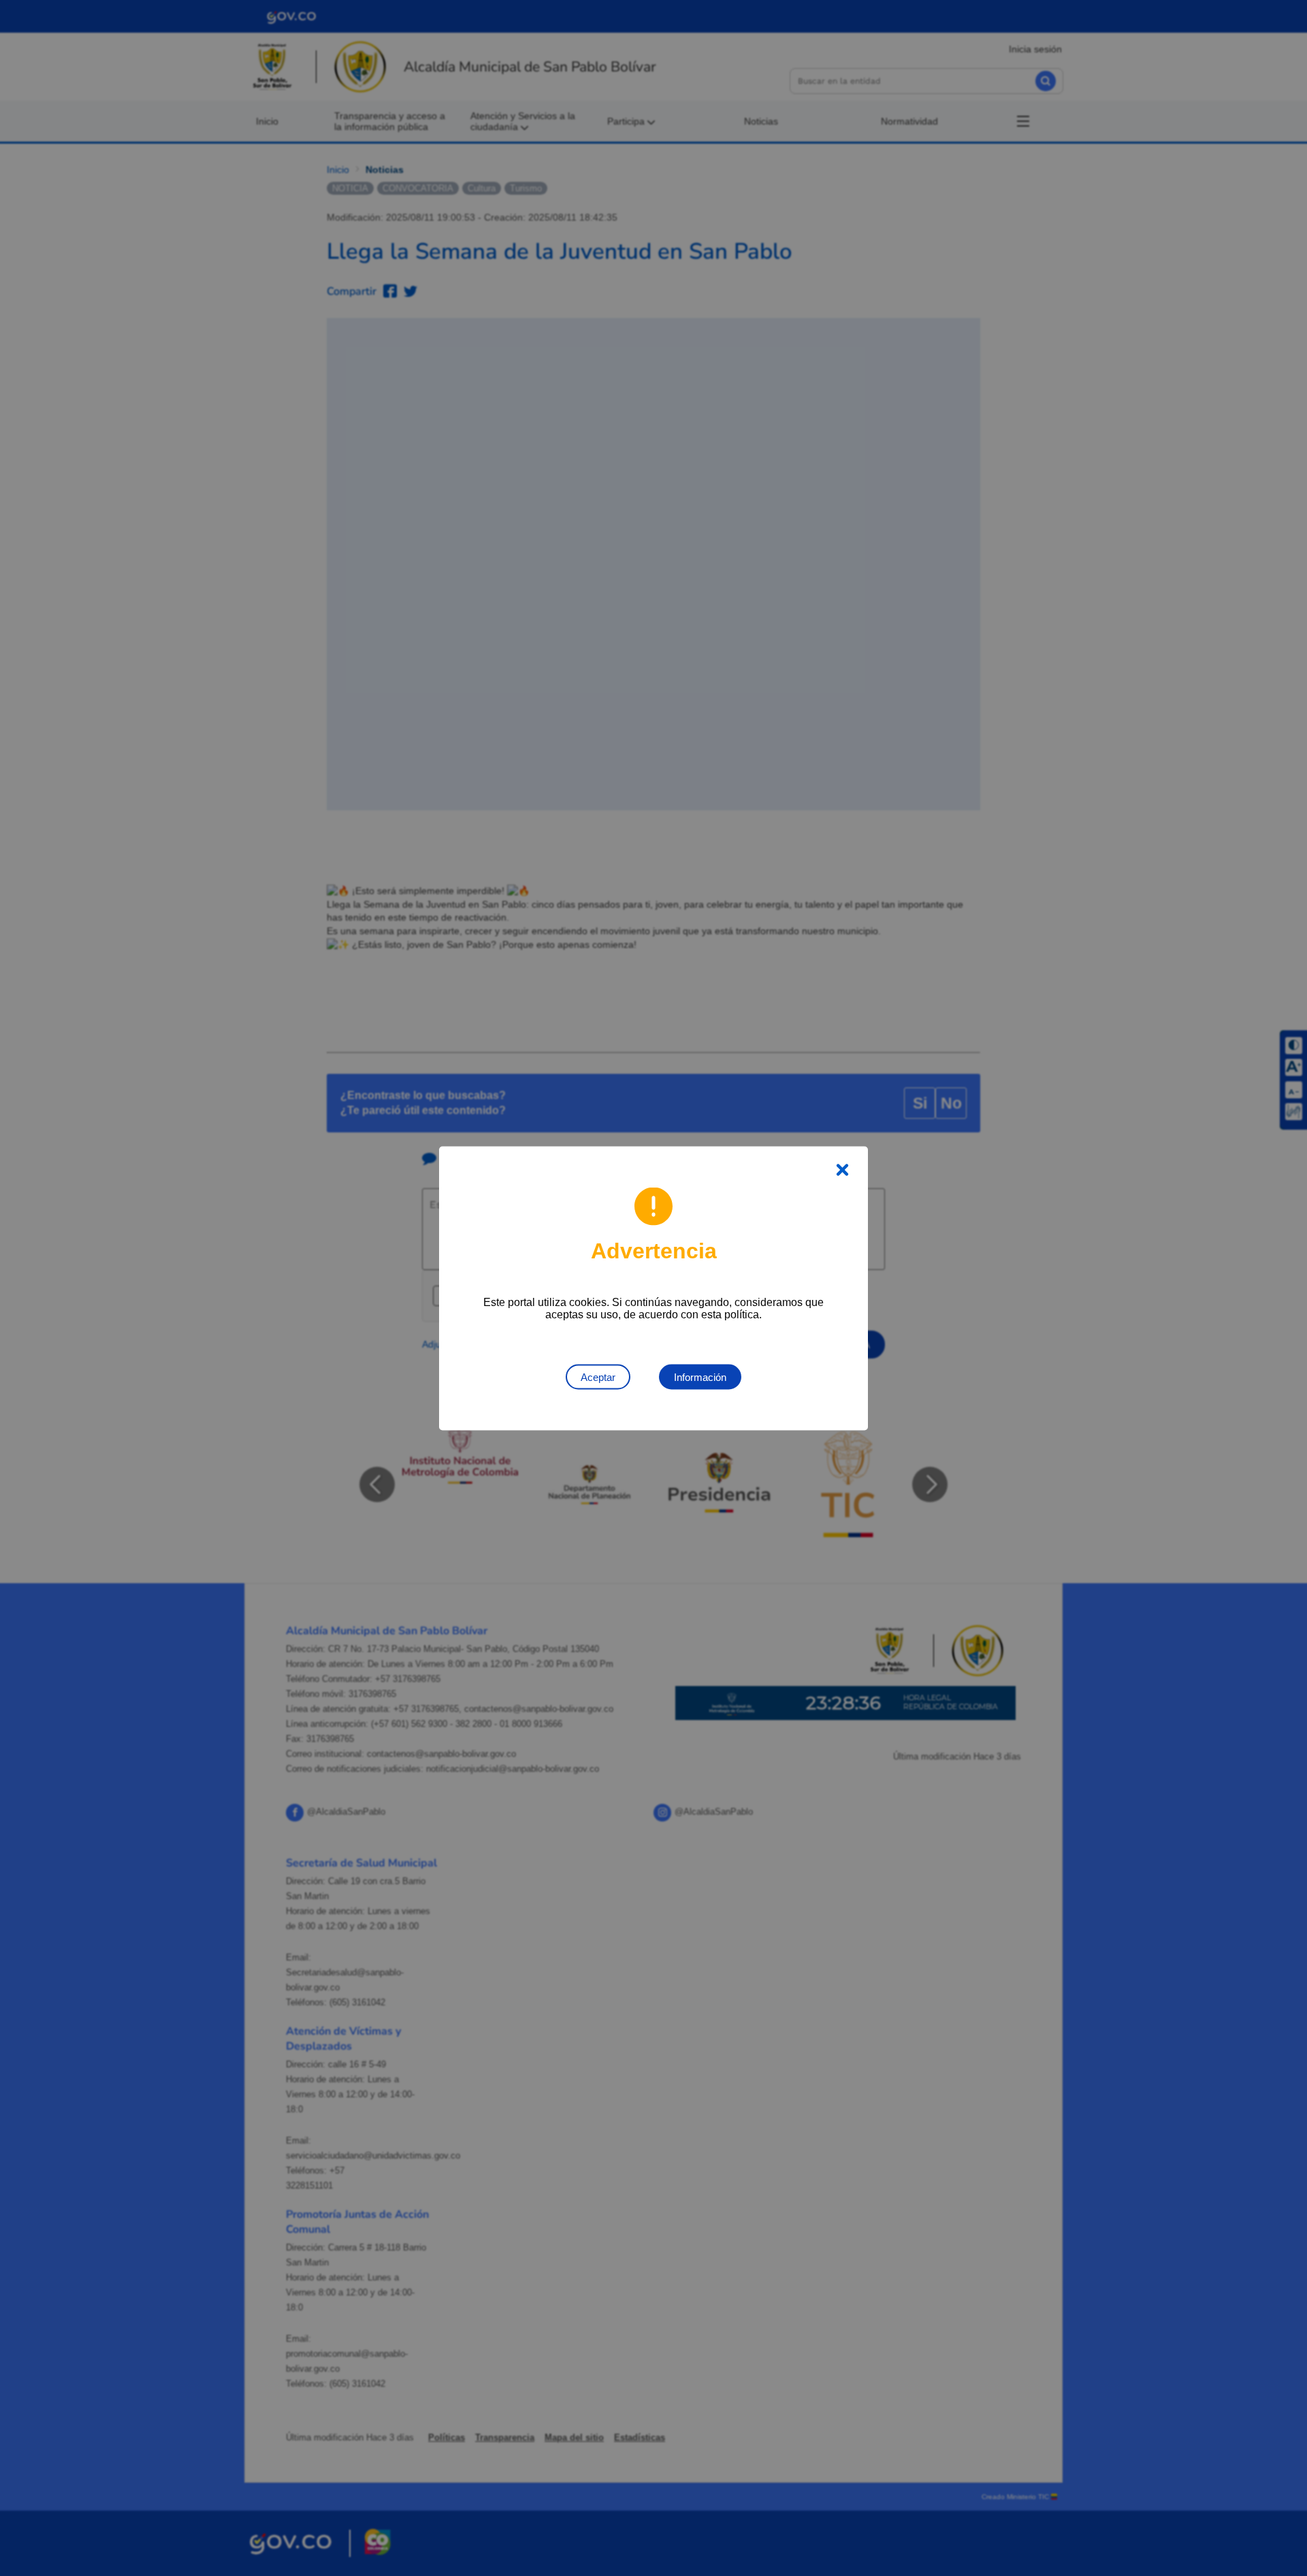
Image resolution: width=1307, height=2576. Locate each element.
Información (700, 1377)
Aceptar (598, 1377)
